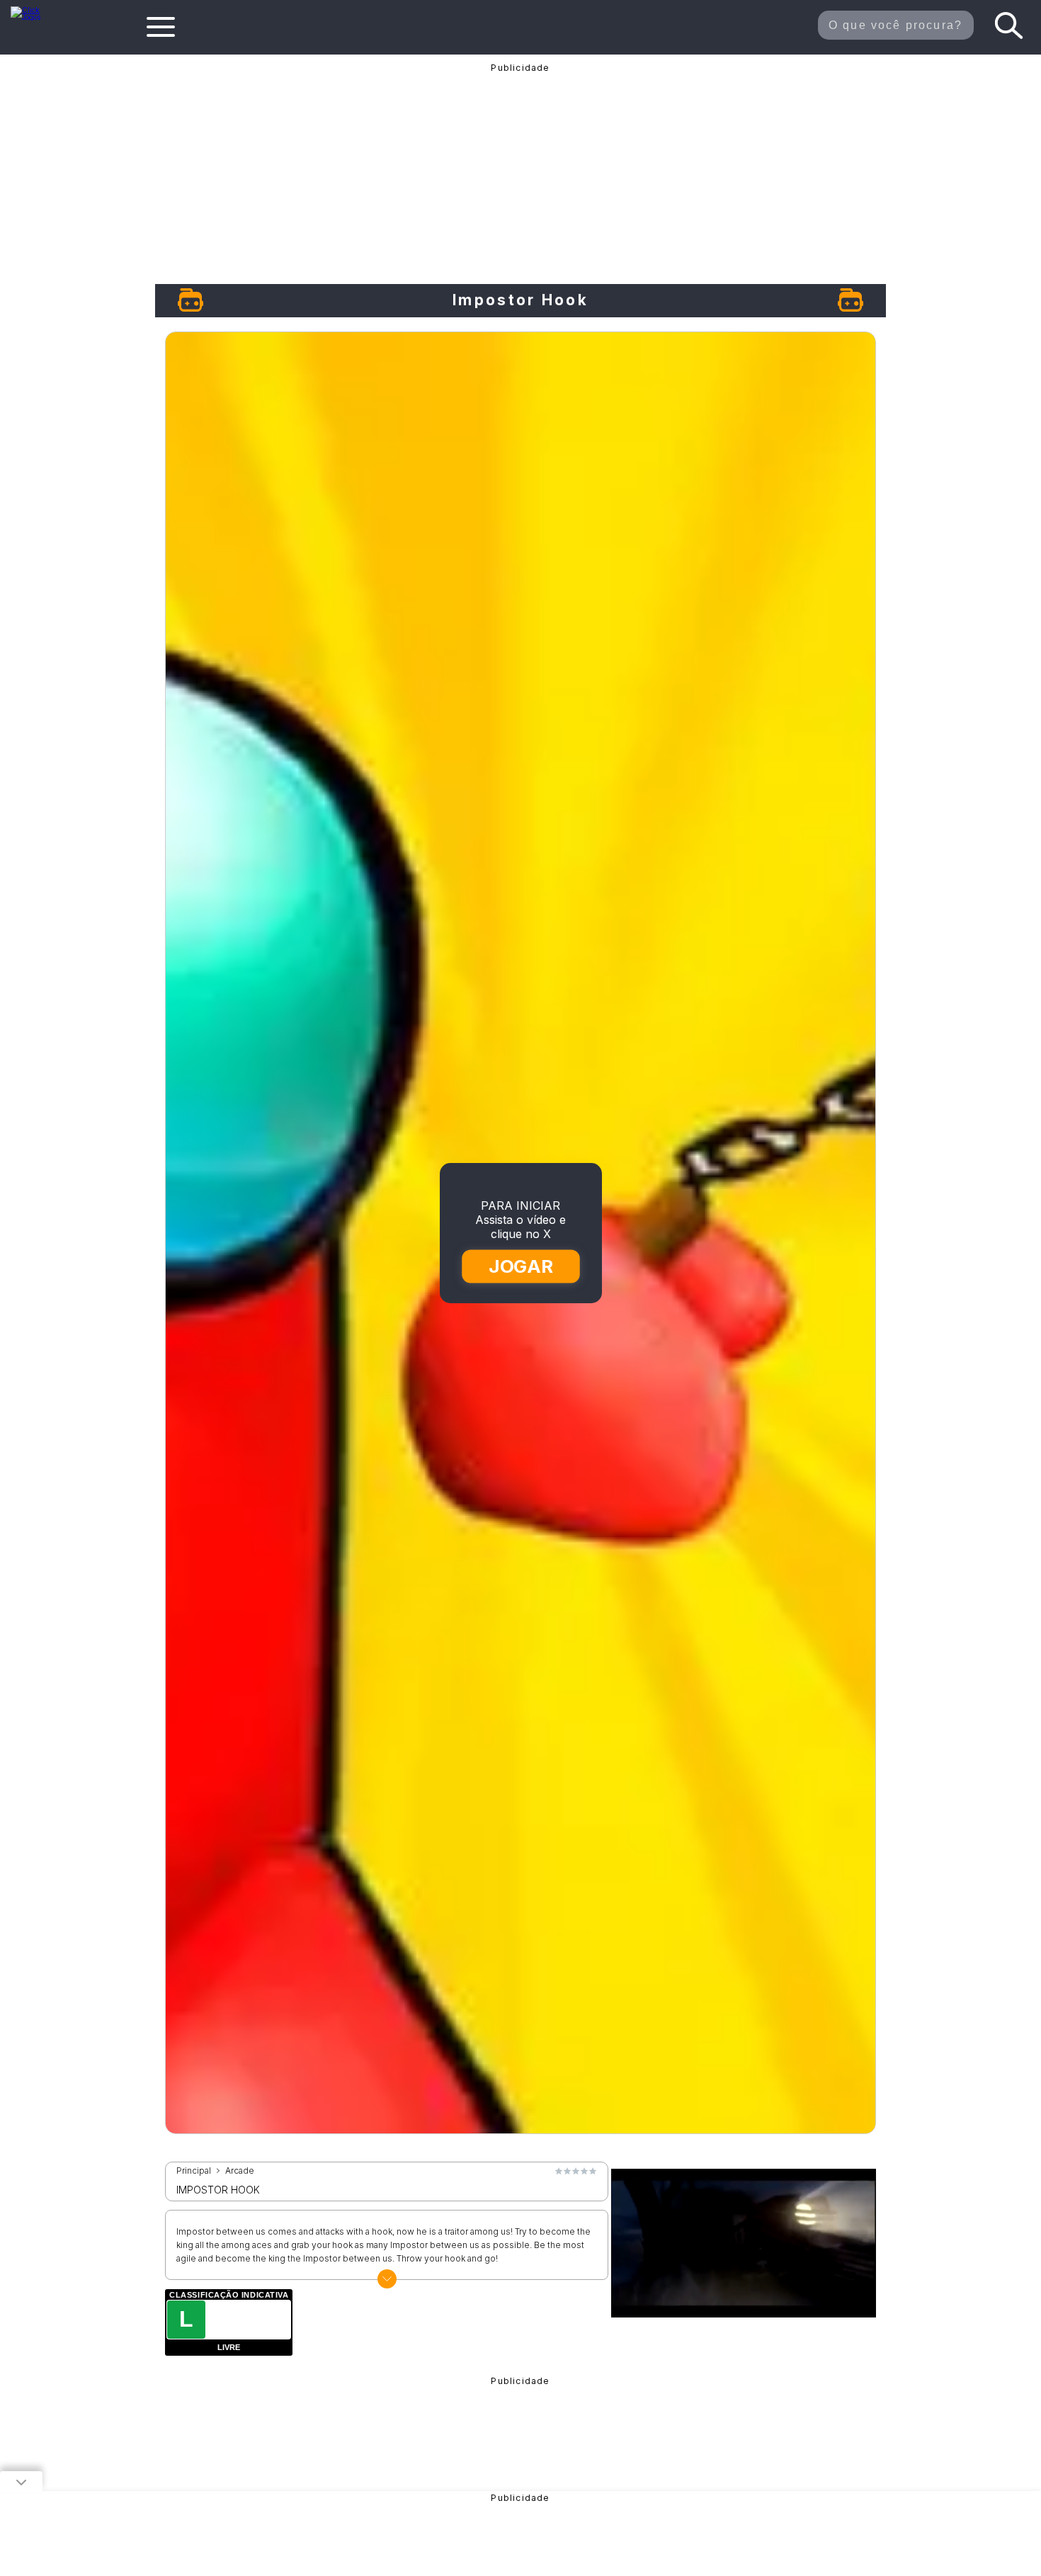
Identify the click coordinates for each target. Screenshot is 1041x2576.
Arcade (240, 2171)
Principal (194, 2171)
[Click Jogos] (34, 17)
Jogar (522, 1266)
